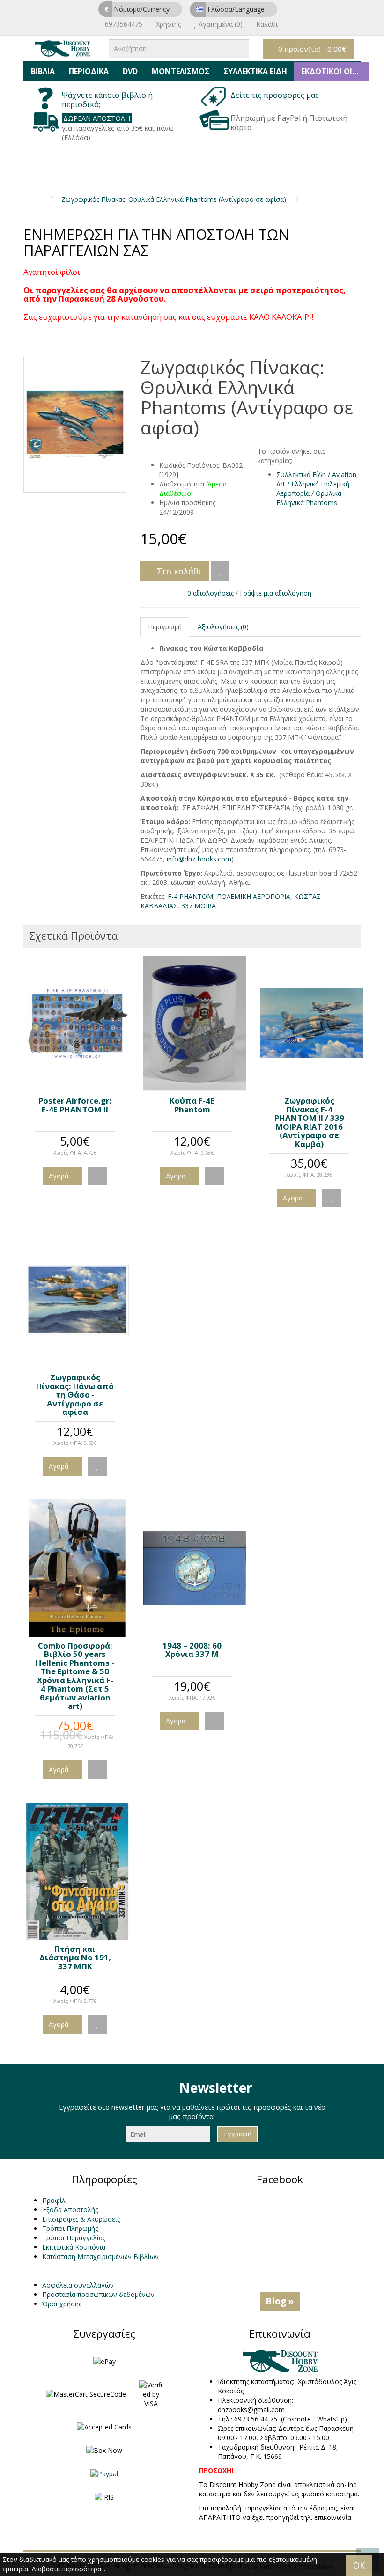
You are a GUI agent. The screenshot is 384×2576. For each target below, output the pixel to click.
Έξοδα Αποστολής (70, 2210)
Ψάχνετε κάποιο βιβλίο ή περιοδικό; (107, 100)
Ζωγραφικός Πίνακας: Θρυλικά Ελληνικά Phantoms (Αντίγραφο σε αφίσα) (174, 199)
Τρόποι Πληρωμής (70, 2228)
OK (359, 2565)
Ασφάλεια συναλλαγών (78, 2285)
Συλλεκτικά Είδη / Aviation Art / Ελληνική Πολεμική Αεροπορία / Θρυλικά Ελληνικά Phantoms (316, 489)
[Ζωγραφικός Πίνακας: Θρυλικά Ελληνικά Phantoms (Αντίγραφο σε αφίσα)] (75, 425)
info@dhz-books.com (199, 859)
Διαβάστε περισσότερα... (68, 2569)
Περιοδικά (89, 71)
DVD (130, 71)
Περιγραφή (165, 627)
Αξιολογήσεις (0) (223, 627)
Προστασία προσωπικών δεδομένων (98, 2294)
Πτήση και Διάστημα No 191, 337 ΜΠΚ (75, 1958)
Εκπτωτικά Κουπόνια (74, 2247)
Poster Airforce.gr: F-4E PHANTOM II (75, 1105)
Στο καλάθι (178, 571)
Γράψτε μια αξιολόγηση (276, 593)
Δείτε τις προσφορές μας (276, 95)
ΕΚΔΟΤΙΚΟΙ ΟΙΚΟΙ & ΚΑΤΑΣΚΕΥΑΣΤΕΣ (335, 71)
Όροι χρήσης (62, 2304)
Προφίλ (54, 2200)
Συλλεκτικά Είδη (255, 71)
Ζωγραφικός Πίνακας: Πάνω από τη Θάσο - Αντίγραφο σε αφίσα (75, 1395)
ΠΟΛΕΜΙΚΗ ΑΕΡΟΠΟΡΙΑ (254, 896)
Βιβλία (43, 71)
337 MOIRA (199, 906)
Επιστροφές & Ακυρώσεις (81, 2219)
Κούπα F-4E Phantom (192, 1105)
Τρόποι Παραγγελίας (74, 2238)
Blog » (280, 2301)
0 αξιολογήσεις (210, 593)
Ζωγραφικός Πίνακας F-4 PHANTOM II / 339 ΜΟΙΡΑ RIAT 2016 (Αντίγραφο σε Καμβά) (309, 1122)
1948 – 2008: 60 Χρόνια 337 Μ (192, 1650)
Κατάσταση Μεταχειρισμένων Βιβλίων (100, 2256)
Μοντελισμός (181, 71)
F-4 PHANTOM (190, 896)
